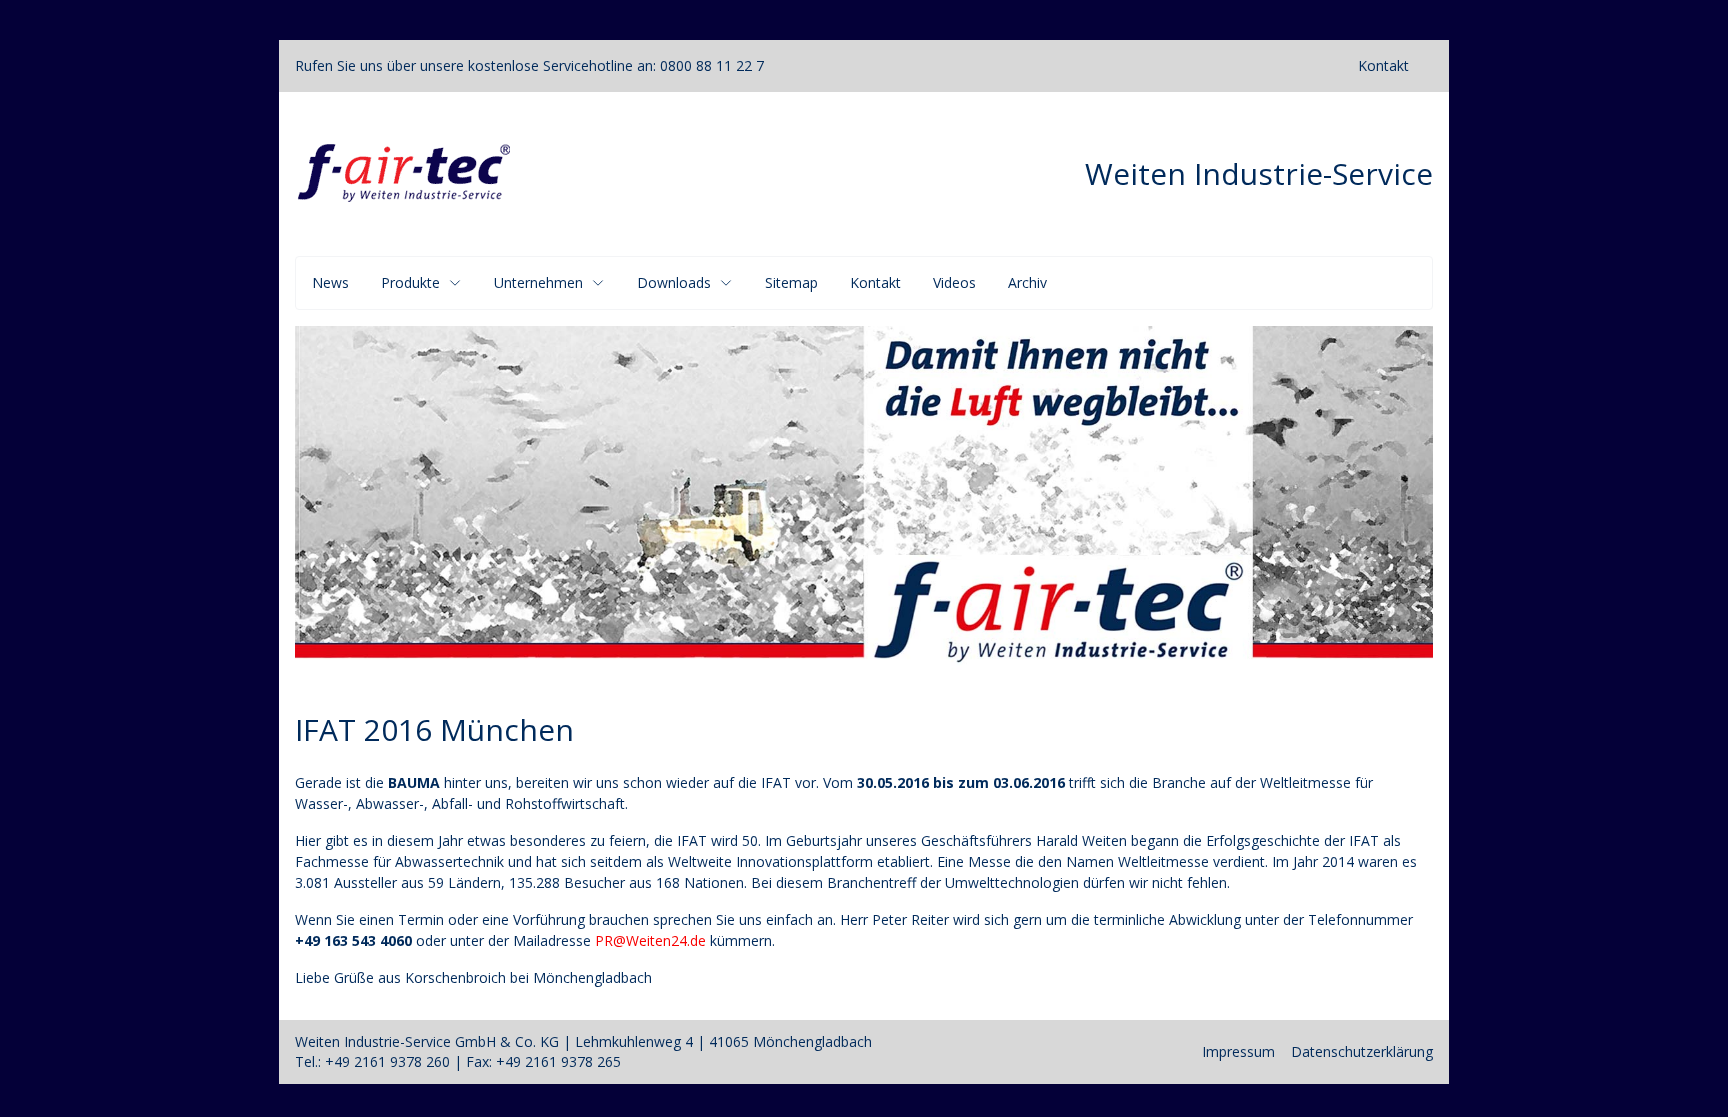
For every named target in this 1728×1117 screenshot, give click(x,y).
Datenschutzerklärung (1362, 1051)
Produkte (410, 282)
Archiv (1027, 282)
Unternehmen (538, 282)
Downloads (674, 282)
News (330, 282)
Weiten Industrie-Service (1259, 174)
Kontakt (1383, 65)
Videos (954, 282)
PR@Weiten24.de (650, 940)
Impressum (1238, 1051)
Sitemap (791, 282)
